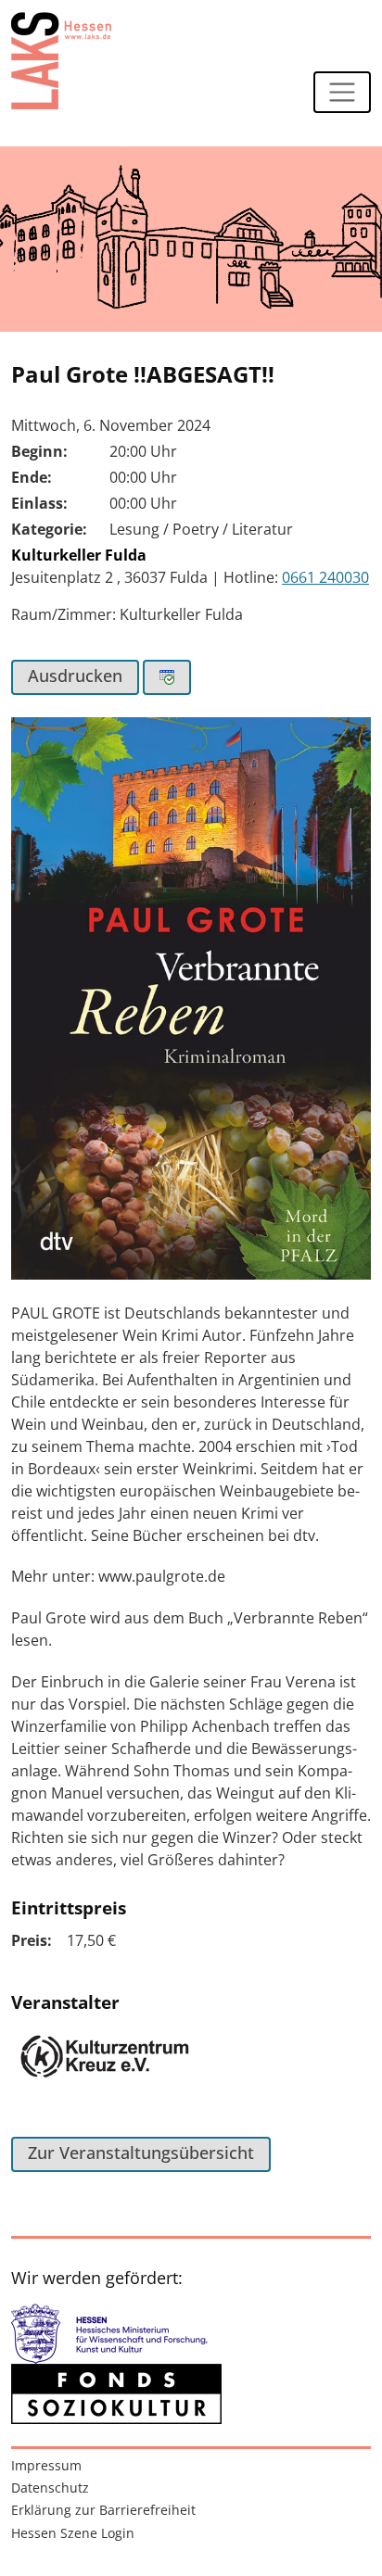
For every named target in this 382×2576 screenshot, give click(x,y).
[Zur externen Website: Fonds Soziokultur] (116, 2394)
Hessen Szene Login (73, 2533)
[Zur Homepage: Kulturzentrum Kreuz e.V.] (104, 2067)
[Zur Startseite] (61, 60)
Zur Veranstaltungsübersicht (141, 2153)
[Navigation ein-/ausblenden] (342, 93)
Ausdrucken (75, 676)
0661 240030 (325, 577)
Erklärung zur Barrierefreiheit (103, 2510)
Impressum (46, 2465)
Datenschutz (50, 2488)
